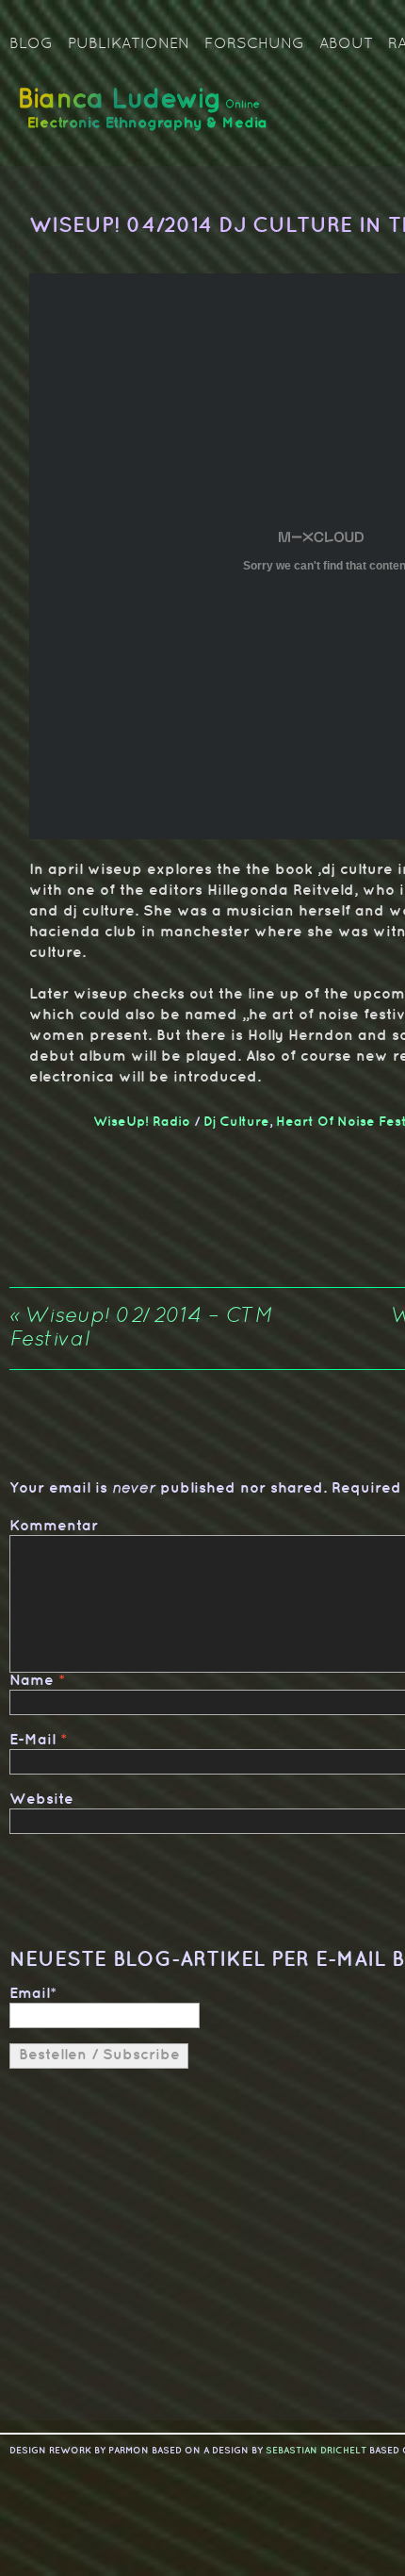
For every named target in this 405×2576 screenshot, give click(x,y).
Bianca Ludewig (146, 116)
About (346, 44)
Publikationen (129, 44)
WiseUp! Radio (142, 1122)
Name (32, 1681)
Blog (31, 44)
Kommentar (54, 1526)
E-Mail (32, 1740)
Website (41, 1800)
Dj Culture (236, 1122)
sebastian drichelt (316, 2451)
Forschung (254, 44)
